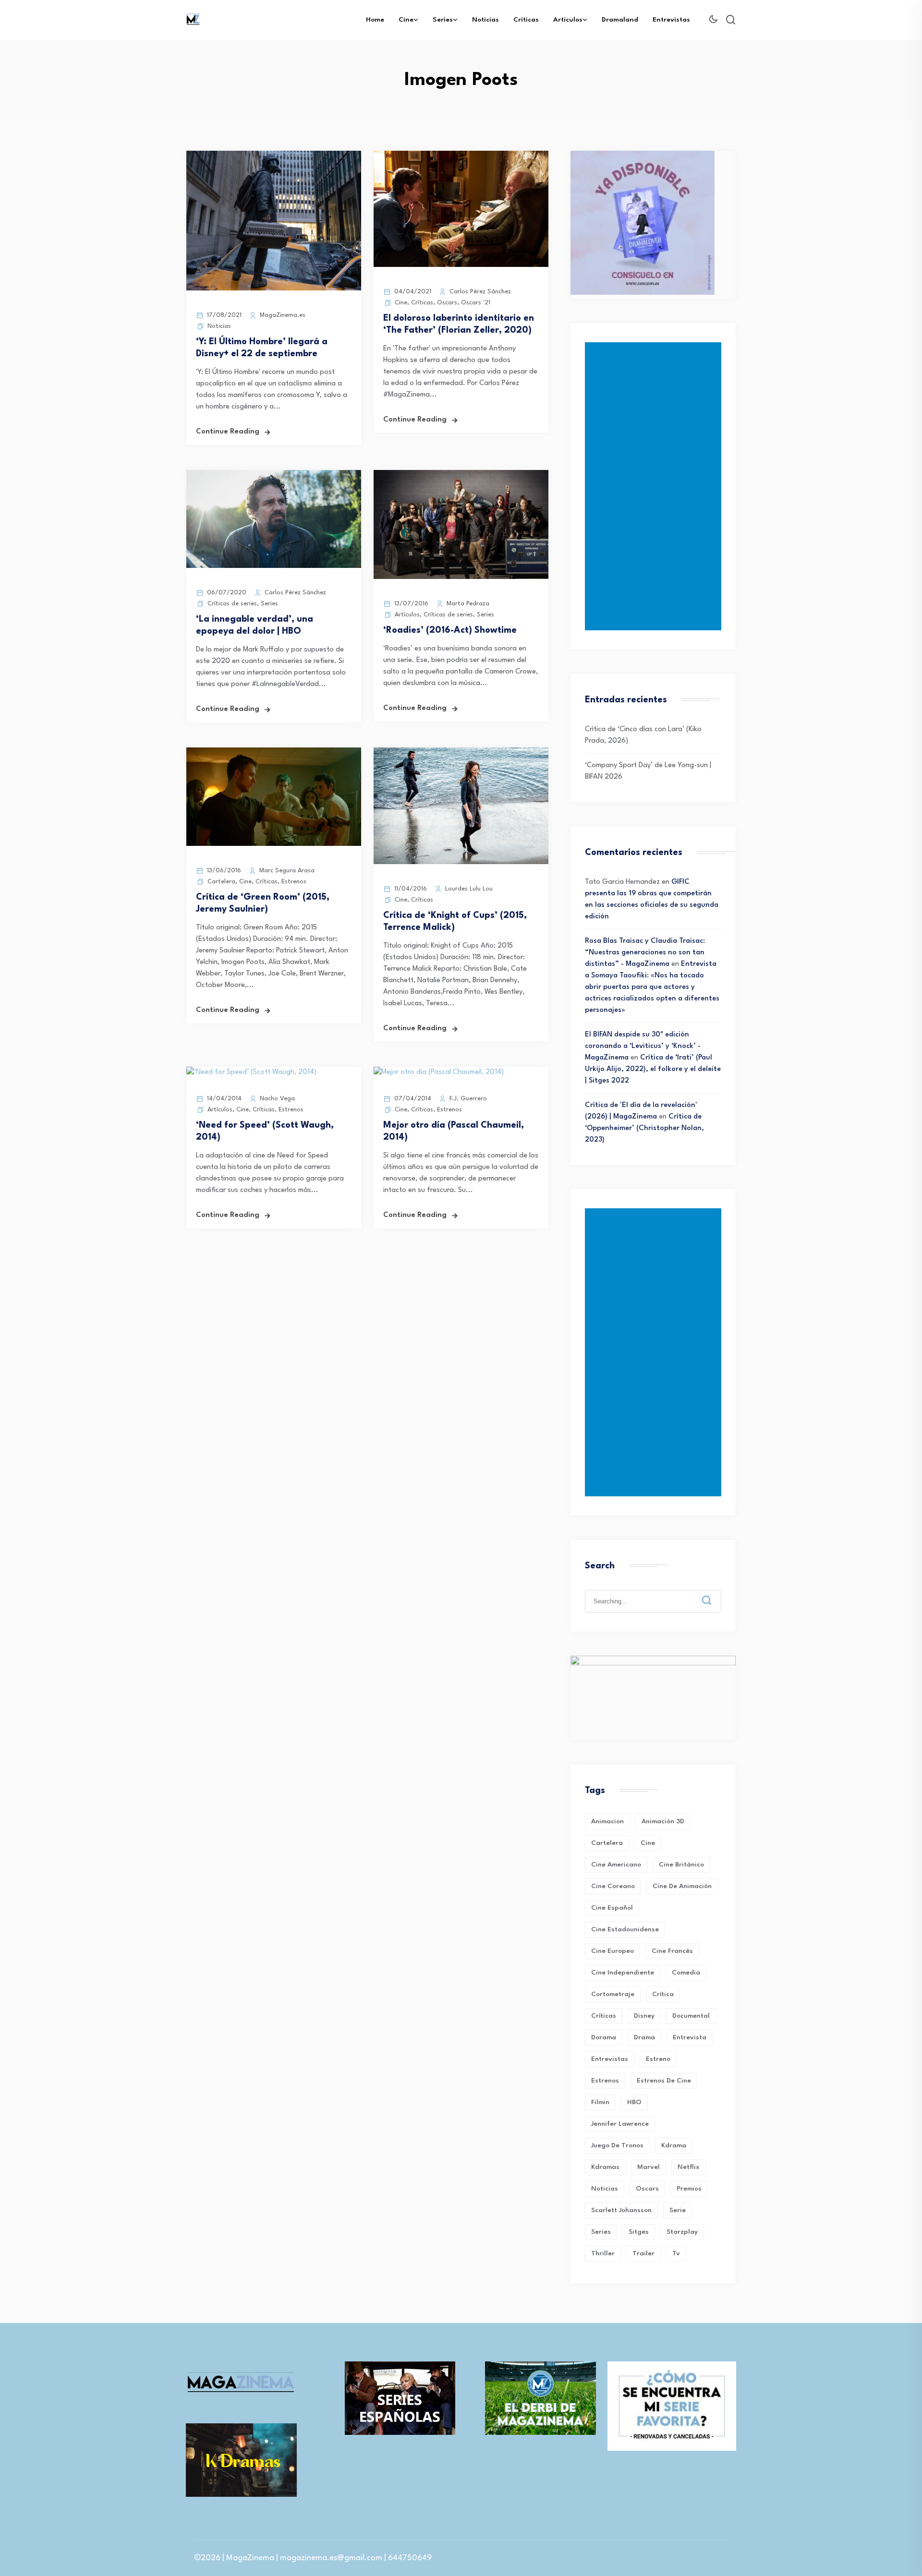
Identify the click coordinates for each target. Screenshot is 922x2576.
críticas (604, 2016)
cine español (612, 1908)
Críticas (526, 20)
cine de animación (682, 1886)
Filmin (600, 2102)
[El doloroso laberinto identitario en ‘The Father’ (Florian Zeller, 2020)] (461, 265)
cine (648, 1843)
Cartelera (221, 882)
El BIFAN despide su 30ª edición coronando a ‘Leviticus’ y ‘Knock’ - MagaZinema (643, 1046)
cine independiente (623, 1973)
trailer (643, 2253)
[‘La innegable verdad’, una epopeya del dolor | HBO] (274, 566)
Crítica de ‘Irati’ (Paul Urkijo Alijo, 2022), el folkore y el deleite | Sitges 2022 (653, 1069)
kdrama (674, 2145)
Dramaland (620, 20)
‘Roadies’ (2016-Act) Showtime (450, 630)
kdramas (605, 2167)
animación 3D (663, 1821)
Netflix (689, 2167)
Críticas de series (232, 604)
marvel (649, 2167)
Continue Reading (228, 432)
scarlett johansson (621, 2210)
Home (375, 20)
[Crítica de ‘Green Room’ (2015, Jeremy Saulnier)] (274, 844)
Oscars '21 (476, 303)
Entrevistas (671, 20)
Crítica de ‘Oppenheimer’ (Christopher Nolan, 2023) (644, 1128)
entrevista (690, 2037)
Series (443, 20)
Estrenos (294, 882)
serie (678, 2210)
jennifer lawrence (620, 2124)
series (601, 2232)
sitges (639, 2232)
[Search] (714, 1593)
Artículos (568, 20)
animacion (607, 1821)
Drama (644, 2037)
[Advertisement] (655, 486)
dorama (604, 2037)
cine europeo (613, 1951)
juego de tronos (617, 2145)
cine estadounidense (625, 1929)
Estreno (658, 2059)
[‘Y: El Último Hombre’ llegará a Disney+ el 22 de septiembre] (274, 289)
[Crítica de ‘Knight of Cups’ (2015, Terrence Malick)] (461, 862)
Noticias (485, 20)
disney (644, 2016)
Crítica (663, 1994)
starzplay (682, 2232)
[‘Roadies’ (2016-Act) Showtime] (461, 577)
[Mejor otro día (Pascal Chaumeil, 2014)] (439, 1072)
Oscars (447, 303)
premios (689, 2189)
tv (676, 2253)
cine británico (681, 1865)
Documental (691, 2016)
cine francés (672, 1951)
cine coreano (613, 1886)
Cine (406, 20)
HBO (634, 2102)
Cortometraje (613, 1994)
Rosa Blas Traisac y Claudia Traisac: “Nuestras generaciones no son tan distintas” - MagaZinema (645, 953)
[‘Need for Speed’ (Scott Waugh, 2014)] (251, 1072)
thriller (603, 2253)
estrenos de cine (664, 2081)
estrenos (605, 2081)
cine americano (616, 1865)
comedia (686, 1973)
